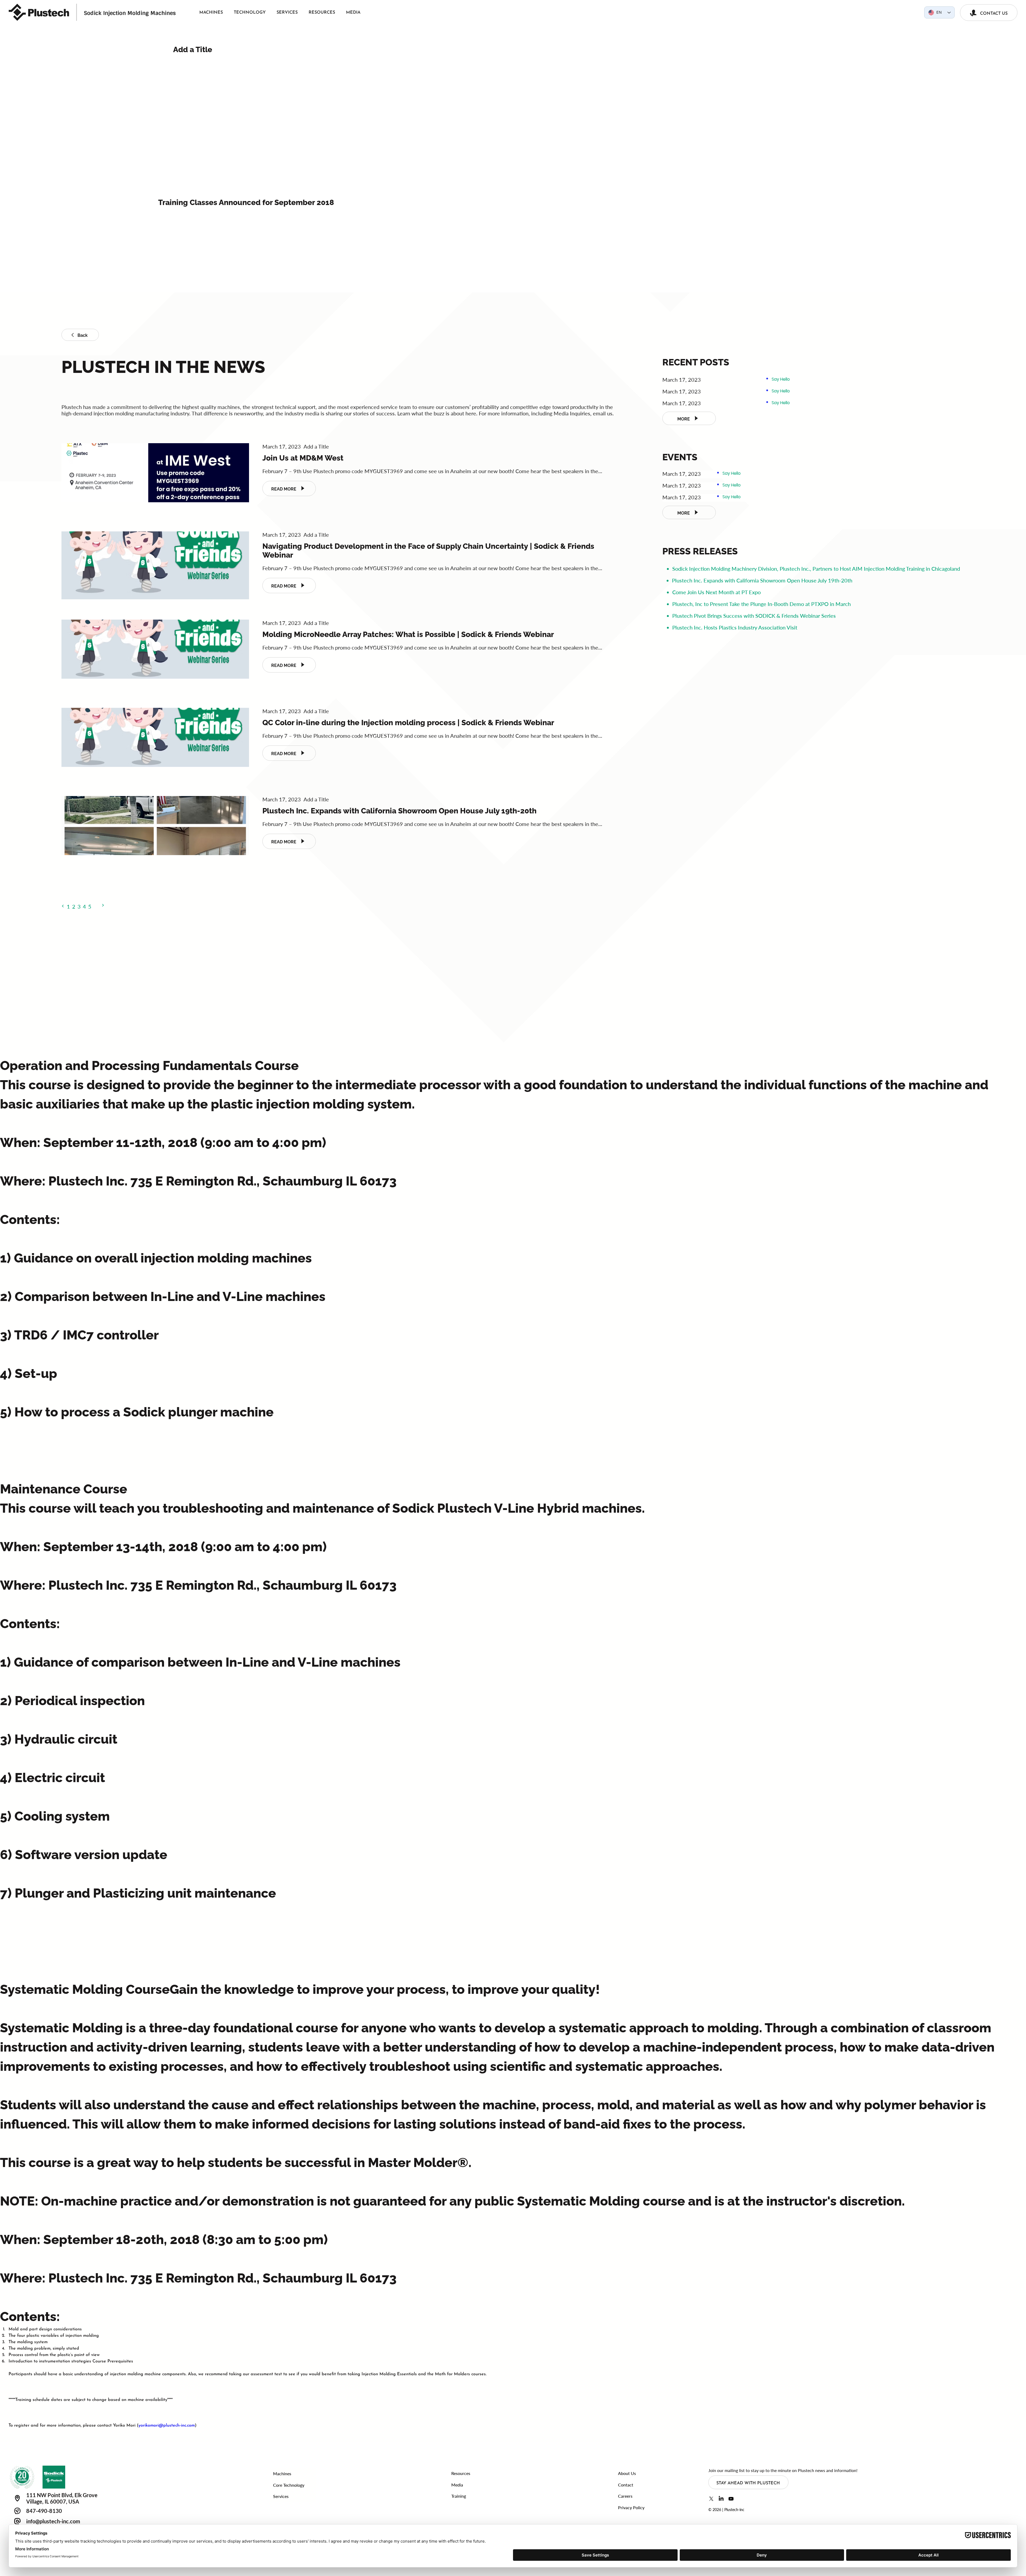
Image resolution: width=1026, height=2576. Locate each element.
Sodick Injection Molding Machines (130, 13)
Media (457, 2485)
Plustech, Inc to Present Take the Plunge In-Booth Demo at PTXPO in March (761, 604)
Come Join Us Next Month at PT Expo (716, 592)
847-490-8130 (44, 2511)
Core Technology (289, 2485)
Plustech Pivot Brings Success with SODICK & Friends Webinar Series (754, 616)
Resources (461, 2473)
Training (459, 2496)
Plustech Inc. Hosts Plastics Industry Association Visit (735, 627)
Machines (282, 2473)
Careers (625, 2496)
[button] (63, 906)
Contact (626, 2485)
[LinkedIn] (721, 2499)
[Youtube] (731, 2499)
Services (281, 2496)
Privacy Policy (631, 2507)
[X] (711, 2499)
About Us (627, 2473)
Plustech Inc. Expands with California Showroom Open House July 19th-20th (762, 580)
